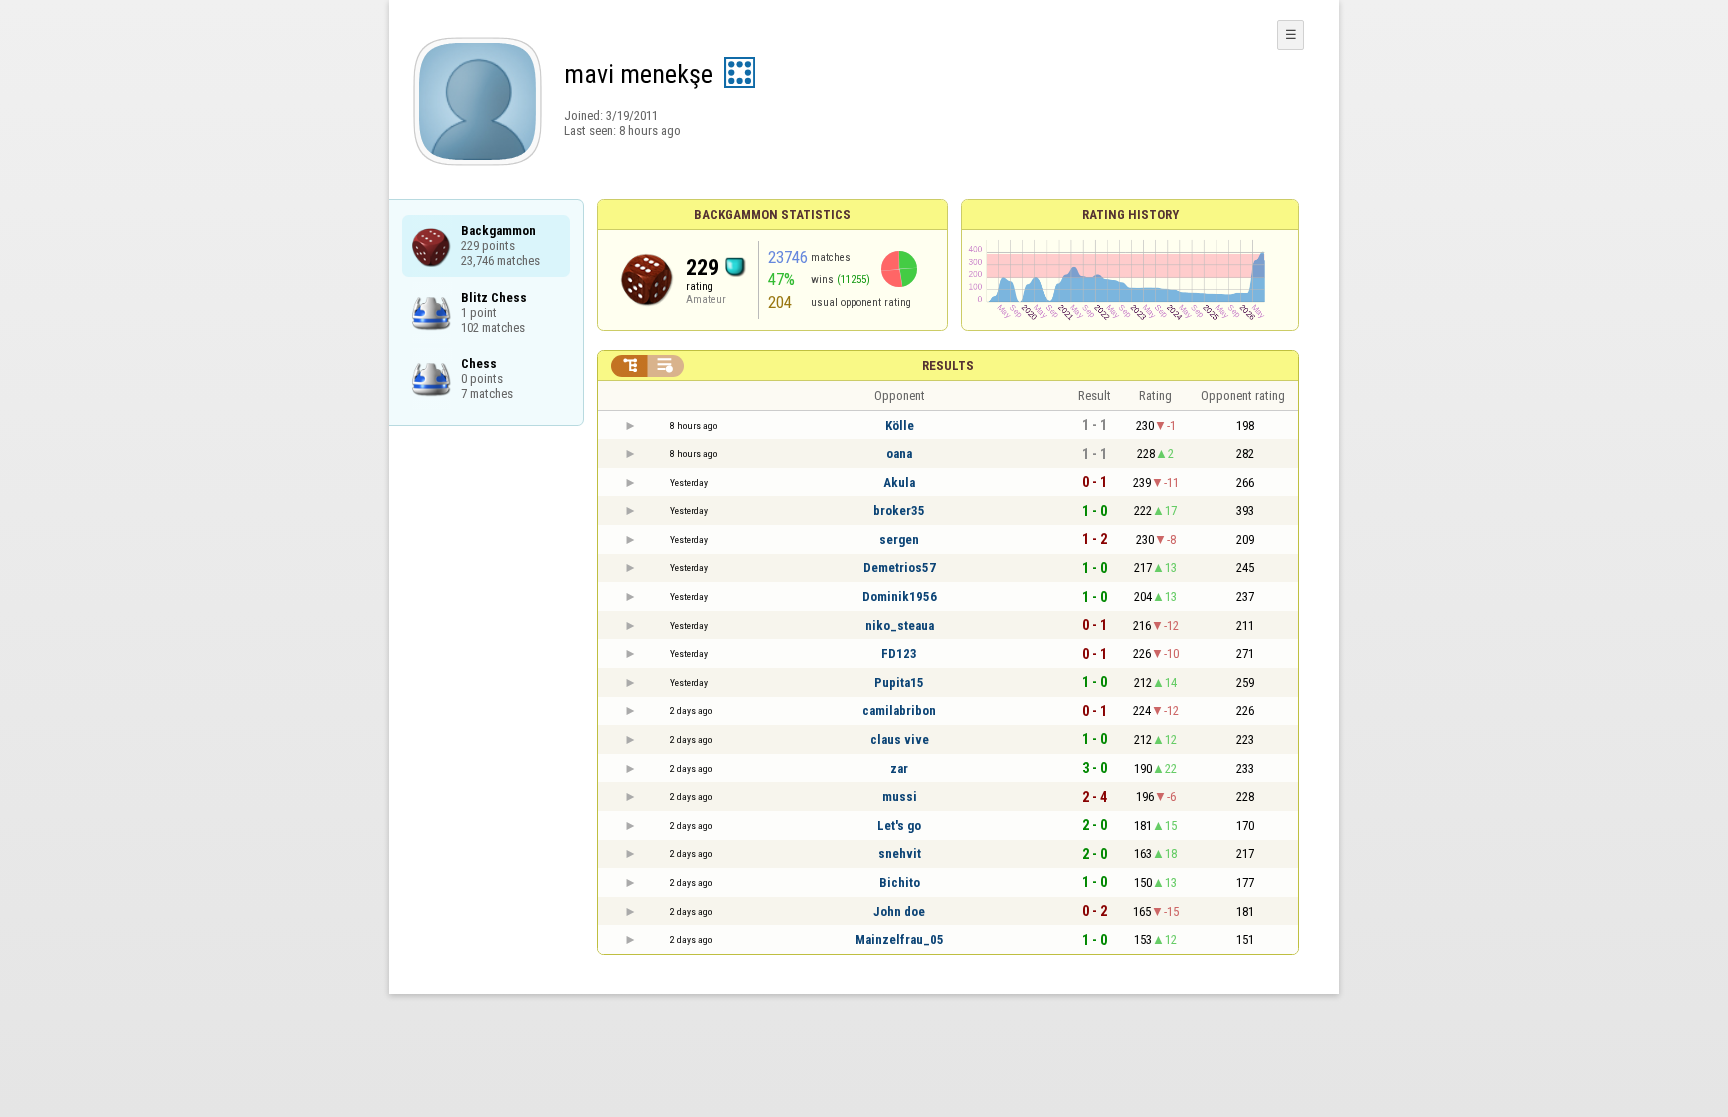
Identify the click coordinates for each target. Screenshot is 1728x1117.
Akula (899, 482)
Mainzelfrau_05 (899, 939)
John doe (899, 911)
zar (899, 768)
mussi (899, 796)
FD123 (899, 653)
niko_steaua (899, 625)
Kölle (899, 425)
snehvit (899, 853)
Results (948, 365)
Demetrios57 (899, 567)
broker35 (899, 510)
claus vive (899, 739)
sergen (899, 539)
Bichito (899, 882)
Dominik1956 (899, 596)
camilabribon (899, 710)
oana (899, 453)
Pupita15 (899, 682)
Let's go (899, 825)
